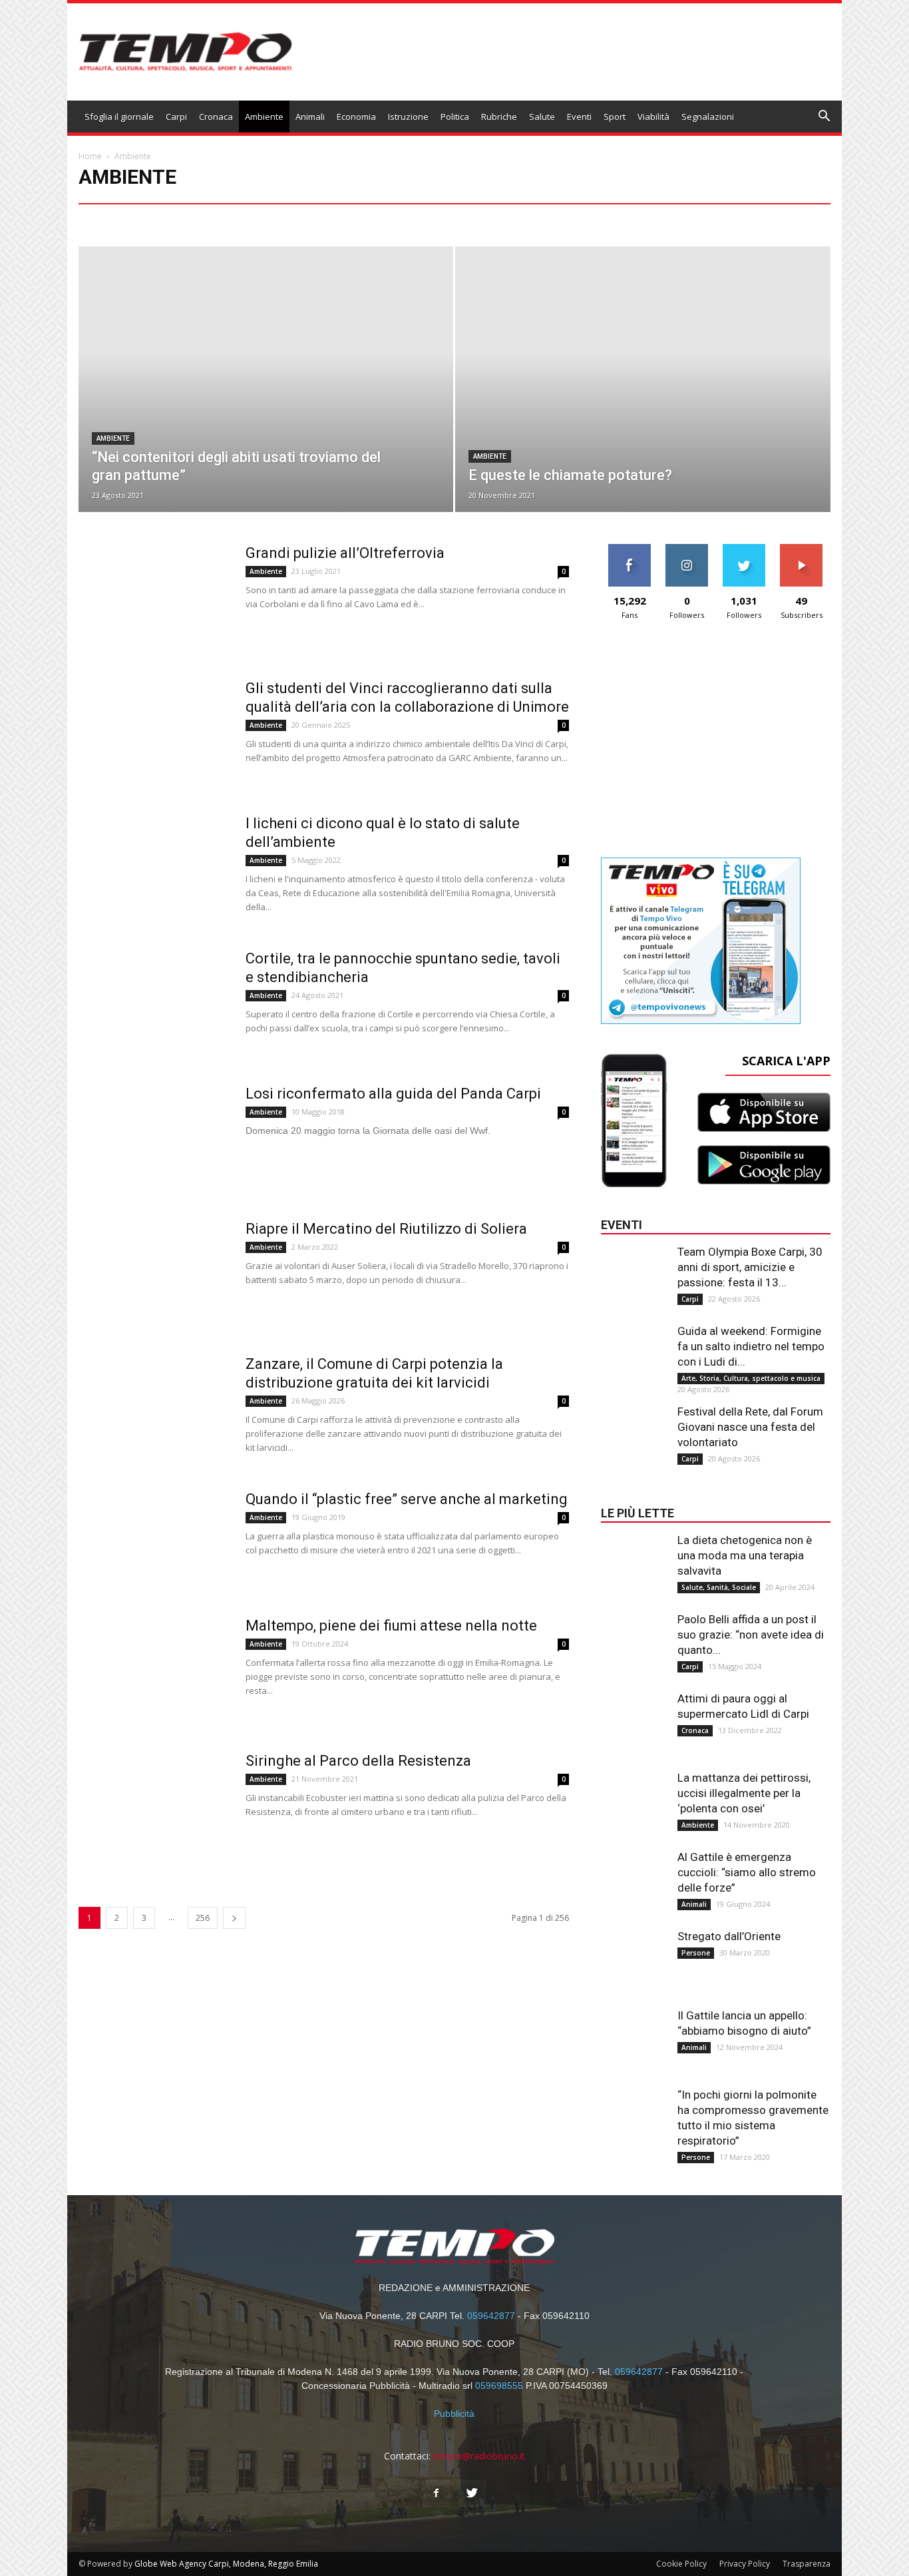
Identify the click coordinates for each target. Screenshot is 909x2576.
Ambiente (264, 117)
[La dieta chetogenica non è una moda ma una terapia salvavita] (634, 1559)
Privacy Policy (745, 2564)
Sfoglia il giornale (119, 117)
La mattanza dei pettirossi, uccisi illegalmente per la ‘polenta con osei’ (744, 1793)
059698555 (499, 2386)
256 (203, 1918)
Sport (615, 117)
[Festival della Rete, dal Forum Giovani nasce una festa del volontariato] (634, 1431)
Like (630, 549)
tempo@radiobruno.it (479, 2456)
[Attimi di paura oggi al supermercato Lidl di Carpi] (634, 1718)
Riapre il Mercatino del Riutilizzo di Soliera (386, 1229)
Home (90, 156)
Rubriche (499, 117)
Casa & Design (451, 219)
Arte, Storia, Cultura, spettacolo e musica (206, 219)
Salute (542, 117)
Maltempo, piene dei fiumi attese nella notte (391, 1626)
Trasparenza (807, 2564)
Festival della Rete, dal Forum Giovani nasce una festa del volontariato (750, 1427)
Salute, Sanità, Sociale (719, 1587)
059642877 (491, 2316)
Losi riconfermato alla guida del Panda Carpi (393, 1094)
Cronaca (216, 117)
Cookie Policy (681, 2564)
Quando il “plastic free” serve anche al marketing (407, 1499)
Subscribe (801, 549)
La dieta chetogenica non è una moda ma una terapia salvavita (745, 1555)
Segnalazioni (708, 117)
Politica (455, 117)
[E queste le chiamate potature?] (642, 408)
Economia (356, 117)
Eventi (579, 117)
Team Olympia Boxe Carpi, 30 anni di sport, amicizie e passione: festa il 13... (750, 1267)
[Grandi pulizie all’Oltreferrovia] (157, 598)
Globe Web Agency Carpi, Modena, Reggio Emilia (226, 2564)
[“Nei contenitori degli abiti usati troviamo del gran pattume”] (266, 408)
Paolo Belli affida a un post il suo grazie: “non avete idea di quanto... (751, 1635)
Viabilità (653, 117)
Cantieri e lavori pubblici (336, 219)
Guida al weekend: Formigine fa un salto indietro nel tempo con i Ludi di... (751, 1346)
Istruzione (408, 117)
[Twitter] (472, 2493)
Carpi (176, 117)
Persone (696, 1953)
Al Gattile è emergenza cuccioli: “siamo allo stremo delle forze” (747, 1872)
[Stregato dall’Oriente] (634, 1955)
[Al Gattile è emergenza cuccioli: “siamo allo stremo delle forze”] (634, 1876)
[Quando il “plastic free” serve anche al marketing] (157, 1528)
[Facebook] (437, 2493)
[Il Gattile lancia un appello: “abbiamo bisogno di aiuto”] (634, 2035)
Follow (687, 549)
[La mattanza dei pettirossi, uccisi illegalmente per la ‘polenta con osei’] (634, 1797)
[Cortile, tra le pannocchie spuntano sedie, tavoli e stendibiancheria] (157, 1003)
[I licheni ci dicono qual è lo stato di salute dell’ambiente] (157, 868)
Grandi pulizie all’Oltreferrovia (345, 553)
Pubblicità (454, 2414)
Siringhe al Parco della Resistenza (358, 1761)
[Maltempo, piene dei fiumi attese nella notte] (157, 1671)
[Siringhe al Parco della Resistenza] (157, 1806)
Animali (310, 117)
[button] (824, 118)
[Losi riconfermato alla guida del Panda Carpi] (157, 1144)
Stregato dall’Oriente (729, 1936)
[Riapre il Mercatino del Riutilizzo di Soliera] (157, 1274)
